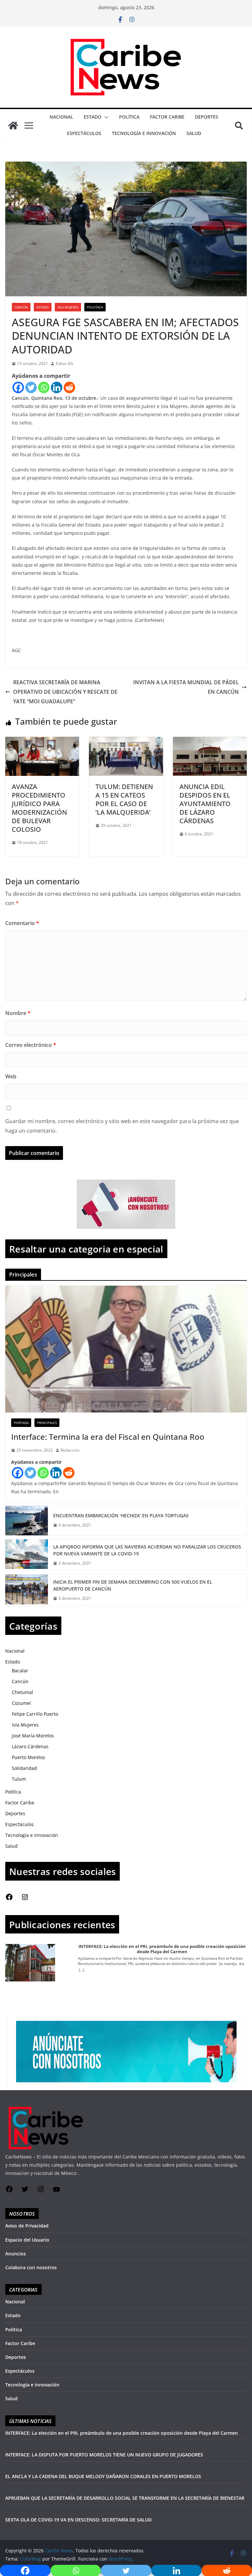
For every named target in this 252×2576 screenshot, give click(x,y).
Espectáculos (84, 133)
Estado (93, 117)
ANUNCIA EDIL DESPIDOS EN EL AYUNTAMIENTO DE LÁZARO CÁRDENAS (205, 804)
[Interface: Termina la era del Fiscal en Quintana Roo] (126, 1349)
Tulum (19, 1779)
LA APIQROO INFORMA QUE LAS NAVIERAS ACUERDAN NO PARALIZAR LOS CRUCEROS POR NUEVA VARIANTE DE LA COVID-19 (147, 1550)
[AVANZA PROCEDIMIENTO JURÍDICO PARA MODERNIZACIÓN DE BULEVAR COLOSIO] (42, 741)
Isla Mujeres (68, 307)
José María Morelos (33, 1736)
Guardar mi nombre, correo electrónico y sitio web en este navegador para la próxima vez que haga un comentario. (122, 1126)
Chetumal (22, 1692)
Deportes (207, 117)
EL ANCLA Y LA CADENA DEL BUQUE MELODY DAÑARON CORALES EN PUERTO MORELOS (103, 2476)
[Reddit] (69, 387)
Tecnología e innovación (144, 133)
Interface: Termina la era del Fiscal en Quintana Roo (108, 1437)
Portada (21, 1423)
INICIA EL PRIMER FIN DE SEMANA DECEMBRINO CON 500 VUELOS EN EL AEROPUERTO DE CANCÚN (133, 1585)
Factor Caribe (167, 117)
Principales (47, 1423)
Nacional (61, 117)
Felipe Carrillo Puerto (35, 1714)
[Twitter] (31, 387)
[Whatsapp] (44, 387)
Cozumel (21, 1703)
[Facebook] (18, 387)
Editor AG (64, 363)
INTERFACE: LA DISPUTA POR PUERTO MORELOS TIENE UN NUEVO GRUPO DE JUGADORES (104, 2455)
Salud (194, 133)
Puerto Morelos (29, 1757)
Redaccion (70, 1450)
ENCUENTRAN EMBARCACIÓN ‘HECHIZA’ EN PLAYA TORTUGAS (121, 1515)
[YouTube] (56, 2192)
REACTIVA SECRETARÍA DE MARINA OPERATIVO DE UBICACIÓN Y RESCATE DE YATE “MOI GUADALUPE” (65, 692)
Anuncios (16, 2254)
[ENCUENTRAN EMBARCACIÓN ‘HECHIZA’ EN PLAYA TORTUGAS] (27, 1521)
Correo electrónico (31, 1045)
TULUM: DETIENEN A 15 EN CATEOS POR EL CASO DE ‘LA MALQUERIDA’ (124, 799)
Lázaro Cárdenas (30, 1746)
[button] (105, 117)
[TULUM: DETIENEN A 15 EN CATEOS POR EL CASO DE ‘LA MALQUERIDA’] (126, 741)
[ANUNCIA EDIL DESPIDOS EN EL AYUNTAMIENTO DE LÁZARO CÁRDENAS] (210, 741)
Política (129, 117)
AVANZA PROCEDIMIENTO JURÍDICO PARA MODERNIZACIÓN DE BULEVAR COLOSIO (39, 808)
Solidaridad (24, 1768)
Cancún (21, 307)
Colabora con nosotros (31, 2267)
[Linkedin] (57, 387)
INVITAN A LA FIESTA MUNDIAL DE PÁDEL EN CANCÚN (186, 687)
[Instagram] (25, 1899)
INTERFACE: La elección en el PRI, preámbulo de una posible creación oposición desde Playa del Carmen (162, 1949)
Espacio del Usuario (27, 2240)
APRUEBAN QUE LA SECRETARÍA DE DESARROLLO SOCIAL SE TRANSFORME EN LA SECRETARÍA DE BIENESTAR (125, 2498)
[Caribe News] (13, 125)
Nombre (18, 1013)
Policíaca (95, 307)
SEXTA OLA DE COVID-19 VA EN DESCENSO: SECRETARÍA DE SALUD (78, 2520)
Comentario (22, 923)
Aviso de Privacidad (27, 2226)
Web (11, 1076)
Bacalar (20, 1671)
